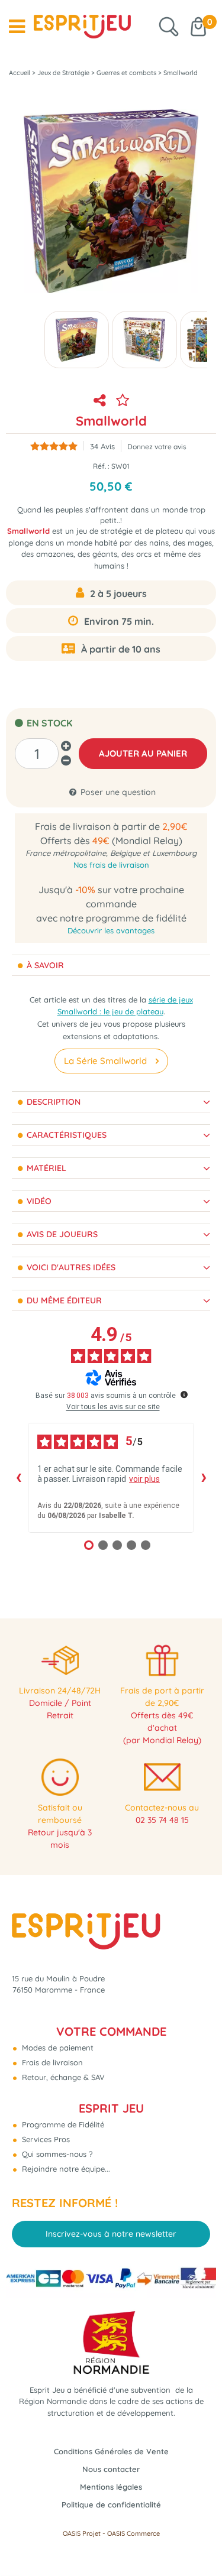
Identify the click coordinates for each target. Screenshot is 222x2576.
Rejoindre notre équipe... (65, 2169)
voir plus (144, 1479)
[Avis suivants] (204, 1478)
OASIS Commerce (133, 2533)
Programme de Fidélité (62, 2124)
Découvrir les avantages (111, 930)
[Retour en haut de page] (198, 2541)
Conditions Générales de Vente (111, 2451)
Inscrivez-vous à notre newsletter (111, 2234)
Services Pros (45, 2139)
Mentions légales (111, 2487)
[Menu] (17, 27)
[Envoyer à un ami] (100, 400)
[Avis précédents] (18, 1478)
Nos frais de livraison (111, 865)
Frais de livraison (51, 2062)
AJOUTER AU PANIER (143, 753)
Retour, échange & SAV (62, 2077)
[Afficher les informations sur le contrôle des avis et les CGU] (184, 1394)
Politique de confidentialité (111, 2504)
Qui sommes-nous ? (56, 2154)
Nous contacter (111, 2469)
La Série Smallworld (105, 1061)
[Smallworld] (77, 340)
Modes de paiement (57, 2048)
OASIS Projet (82, 2533)
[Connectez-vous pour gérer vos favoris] (123, 400)
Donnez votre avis (157, 447)
